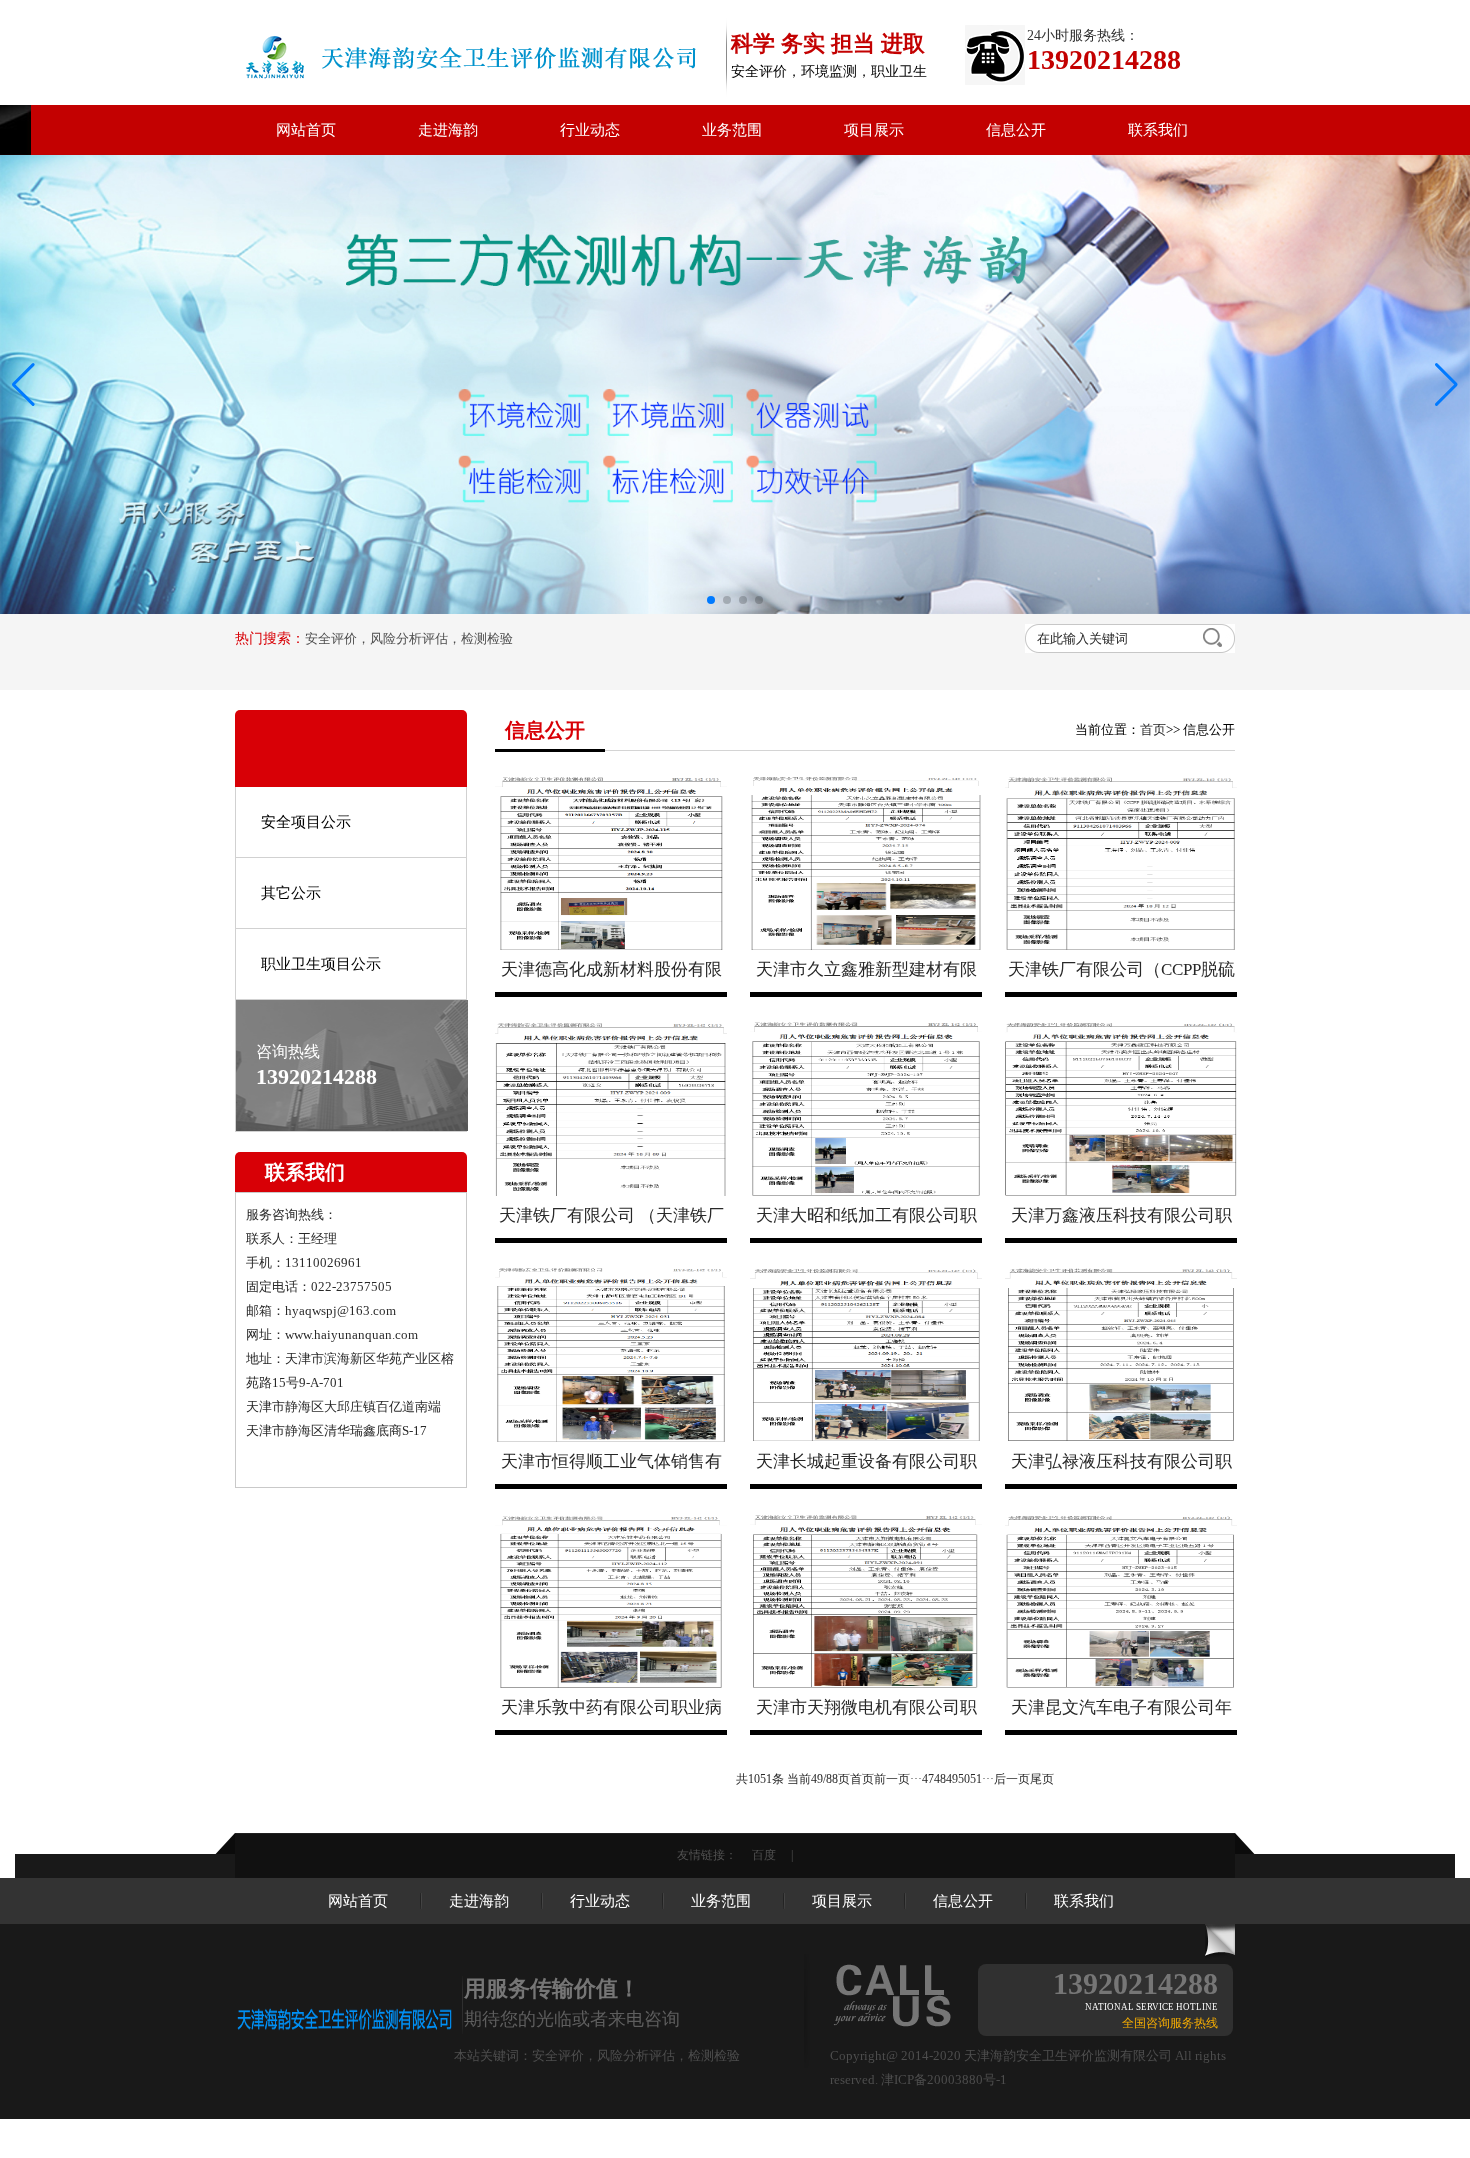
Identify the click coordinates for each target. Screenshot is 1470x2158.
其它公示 (291, 893)
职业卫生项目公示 (321, 964)
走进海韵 (448, 130)
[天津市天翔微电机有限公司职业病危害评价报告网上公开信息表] (866, 1601)
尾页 (1042, 1779)
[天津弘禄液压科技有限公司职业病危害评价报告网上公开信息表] (1121, 1355)
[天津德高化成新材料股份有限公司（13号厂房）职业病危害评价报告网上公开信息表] (611, 863)
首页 (1153, 729)
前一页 (892, 1779)
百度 (764, 1855)
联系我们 (1158, 130)
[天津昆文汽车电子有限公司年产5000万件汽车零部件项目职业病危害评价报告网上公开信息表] (1121, 1601)
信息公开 (1016, 130)
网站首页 (306, 130)
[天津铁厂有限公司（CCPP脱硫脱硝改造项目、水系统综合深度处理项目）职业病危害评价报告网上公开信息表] (1121, 863)
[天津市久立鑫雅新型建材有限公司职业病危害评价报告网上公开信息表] (866, 863)
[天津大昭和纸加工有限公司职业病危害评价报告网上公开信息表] (866, 1109)
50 (964, 1779)
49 (952, 1779)
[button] (1446, 385)
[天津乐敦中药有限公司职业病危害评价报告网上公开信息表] (611, 1601)
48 (940, 1779)
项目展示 (874, 130)
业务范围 (732, 130)
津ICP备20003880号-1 (944, 2079)
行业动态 (590, 130)
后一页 (1012, 1779)
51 (976, 1779)
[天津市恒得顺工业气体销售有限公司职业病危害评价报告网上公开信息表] (611, 1355)
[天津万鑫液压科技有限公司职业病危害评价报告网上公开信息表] (1121, 1109)
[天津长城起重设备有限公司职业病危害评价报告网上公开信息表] (866, 1355)
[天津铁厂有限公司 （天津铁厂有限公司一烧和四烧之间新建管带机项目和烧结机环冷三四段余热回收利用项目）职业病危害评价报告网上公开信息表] (611, 1109)
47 (928, 1779)
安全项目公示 (306, 822)
